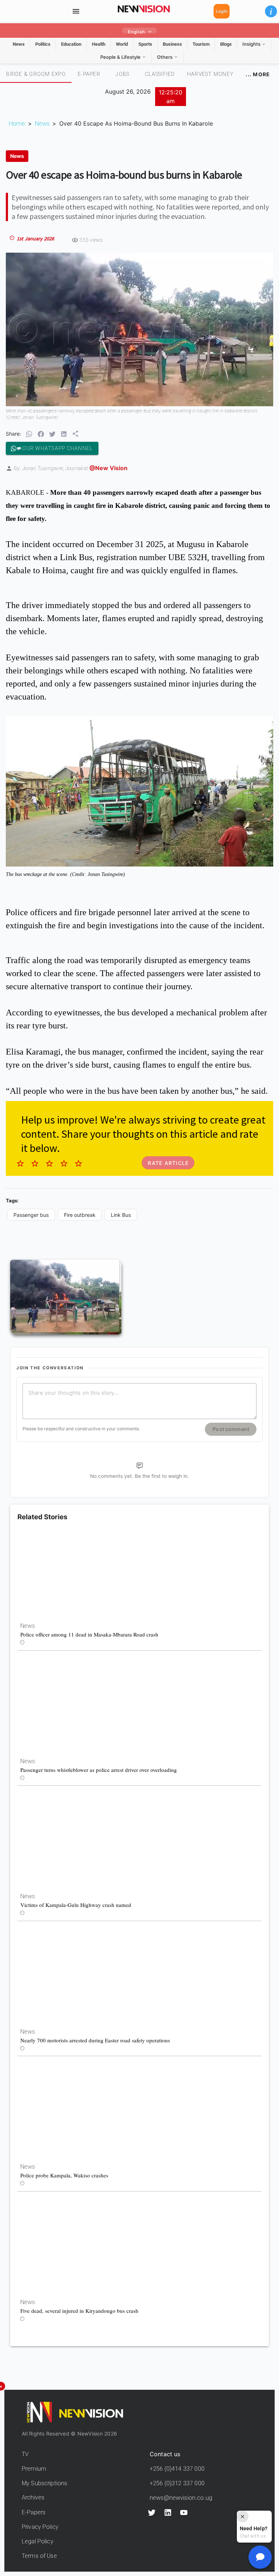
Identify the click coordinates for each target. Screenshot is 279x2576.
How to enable (152, 1384)
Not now (122, 1384)
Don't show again (139, 1397)
